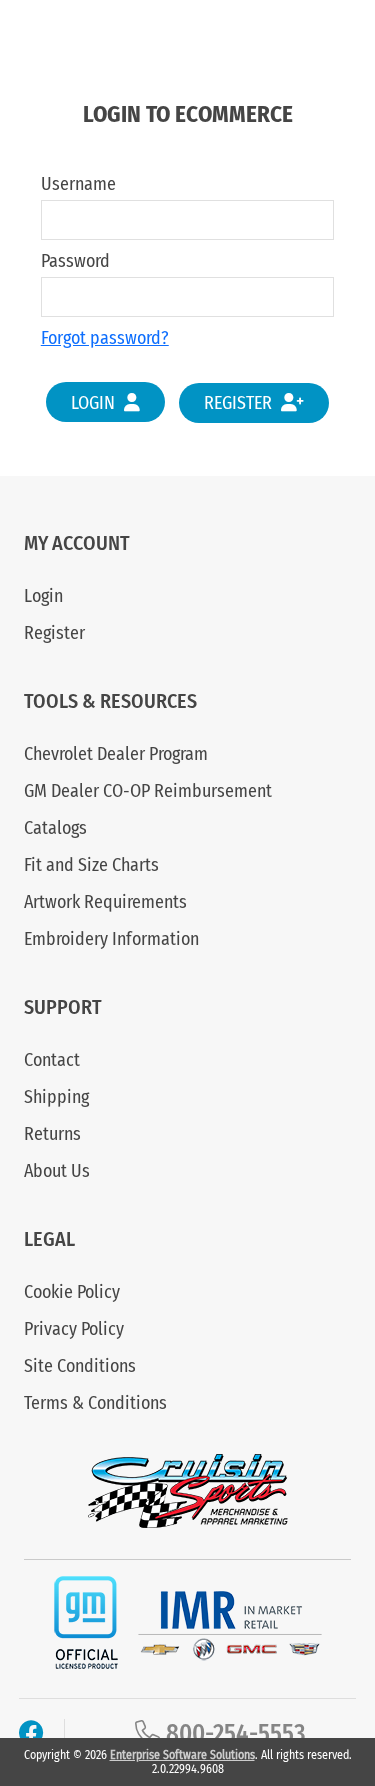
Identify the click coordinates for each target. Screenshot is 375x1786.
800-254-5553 (233, 1734)
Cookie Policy (72, 1292)
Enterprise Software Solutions (182, 1755)
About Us (57, 1171)
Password (75, 261)
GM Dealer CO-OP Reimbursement (148, 791)
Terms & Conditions (95, 1403)
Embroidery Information (111, 939)
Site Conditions (80, 1366)
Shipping (56, 1097)
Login (95, 403)
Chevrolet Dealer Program (116, 754)
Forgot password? (105, 338)
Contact (52, 1060)
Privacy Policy (74, 1329)
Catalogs (55, 828)
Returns (52, 1134)
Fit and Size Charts (91, 865)
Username (78, 184)
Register (240, 403)
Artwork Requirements (105, 902)
